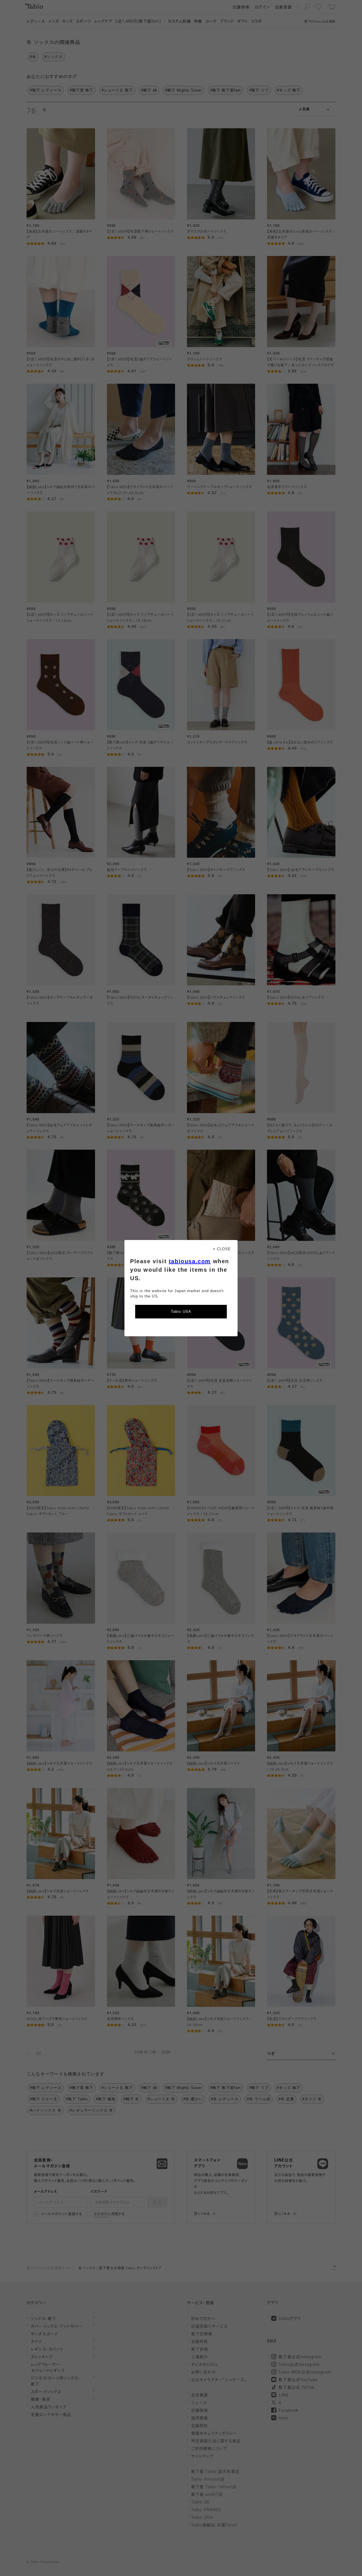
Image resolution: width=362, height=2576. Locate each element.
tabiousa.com (190, 1261)
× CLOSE (222, 1249)
